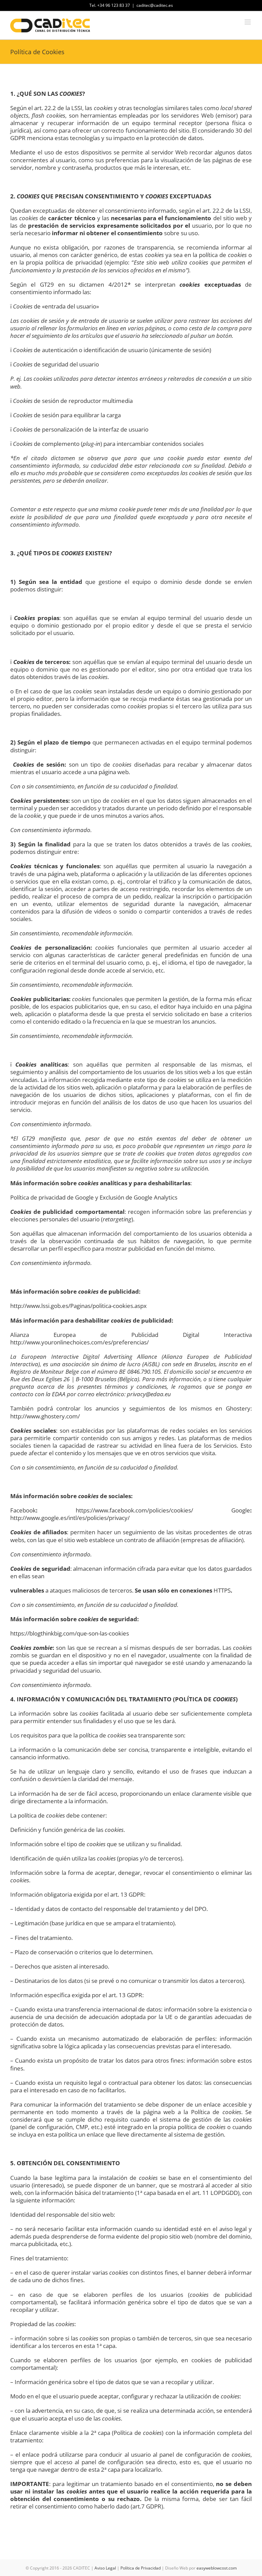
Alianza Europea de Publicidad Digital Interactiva (131, 1335)
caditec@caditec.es (155, 5)
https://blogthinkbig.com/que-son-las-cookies (70, 1633)
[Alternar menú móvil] (248, 22)
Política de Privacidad (141, 2568)
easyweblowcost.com (217, 2568)
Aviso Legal (105, 2568)
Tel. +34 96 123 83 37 (110, 5)
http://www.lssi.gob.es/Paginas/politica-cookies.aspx (78, 1306)
